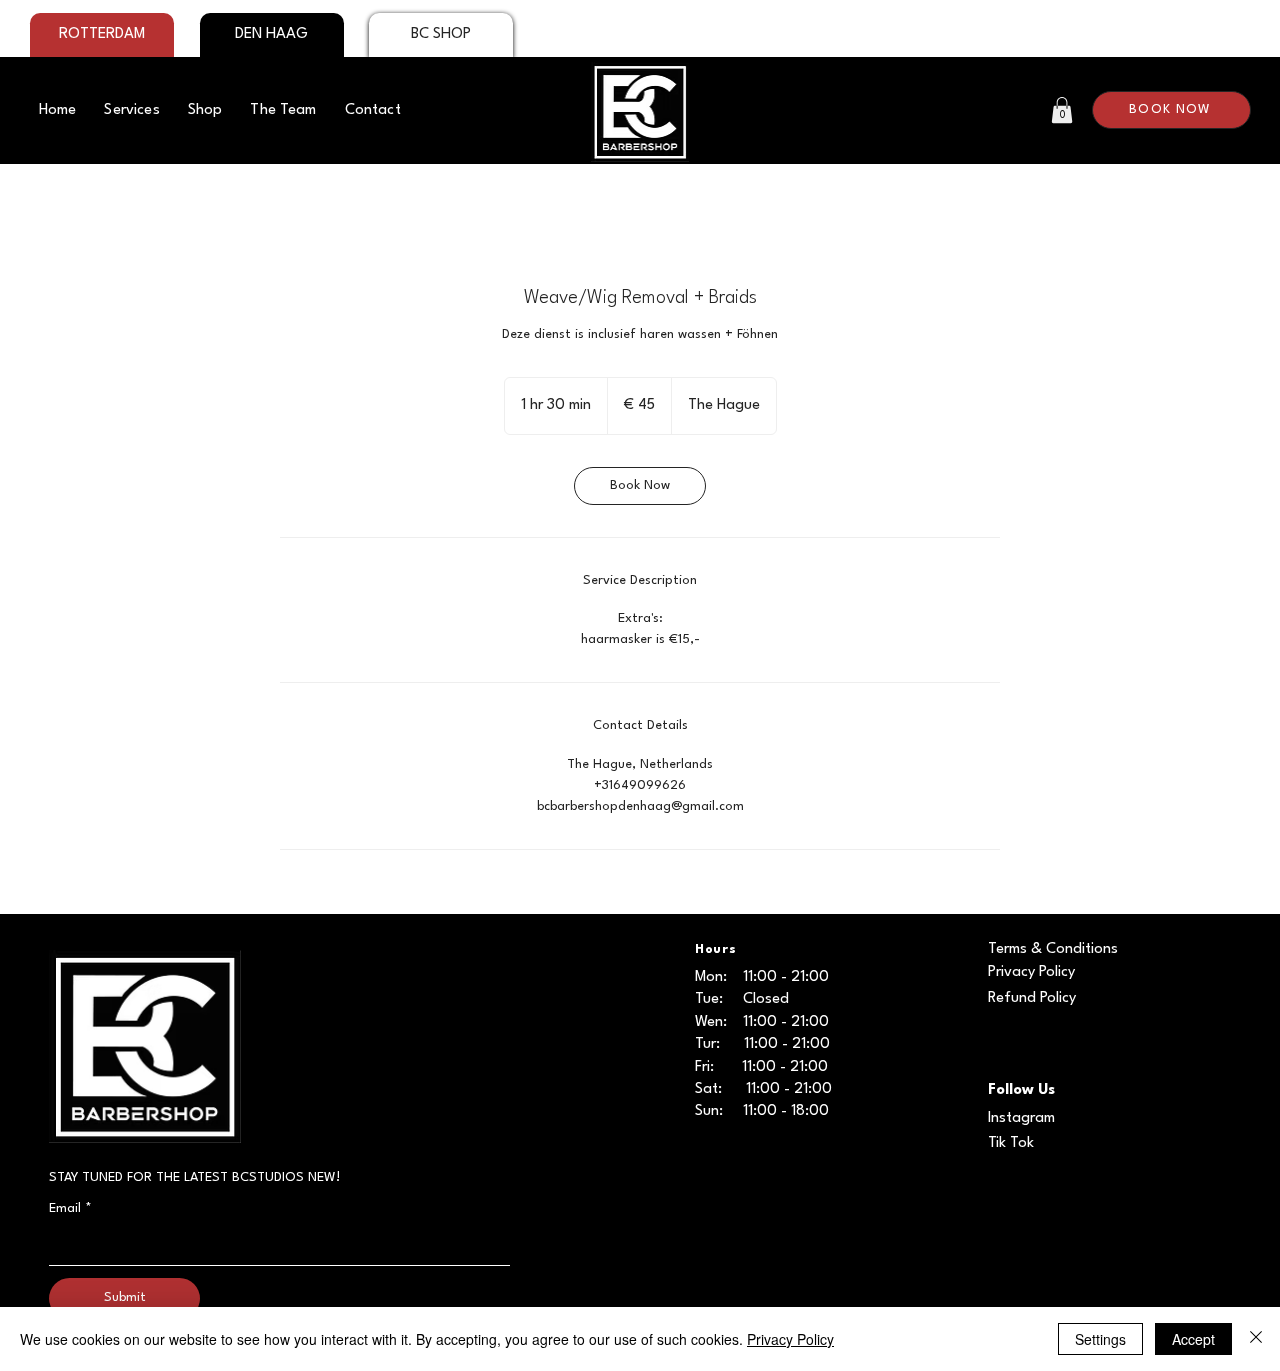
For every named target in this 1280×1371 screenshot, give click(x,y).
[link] (640, 486)
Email (70, 1208)
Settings (1100, 1339)
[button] (1062, 110)
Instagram (1021, 1118)
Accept (1193, 1339)
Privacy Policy (1031, 972)
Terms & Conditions (1053, 949)
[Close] (1256, 1339)
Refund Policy (1032, 998)
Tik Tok (1011, 1143)
